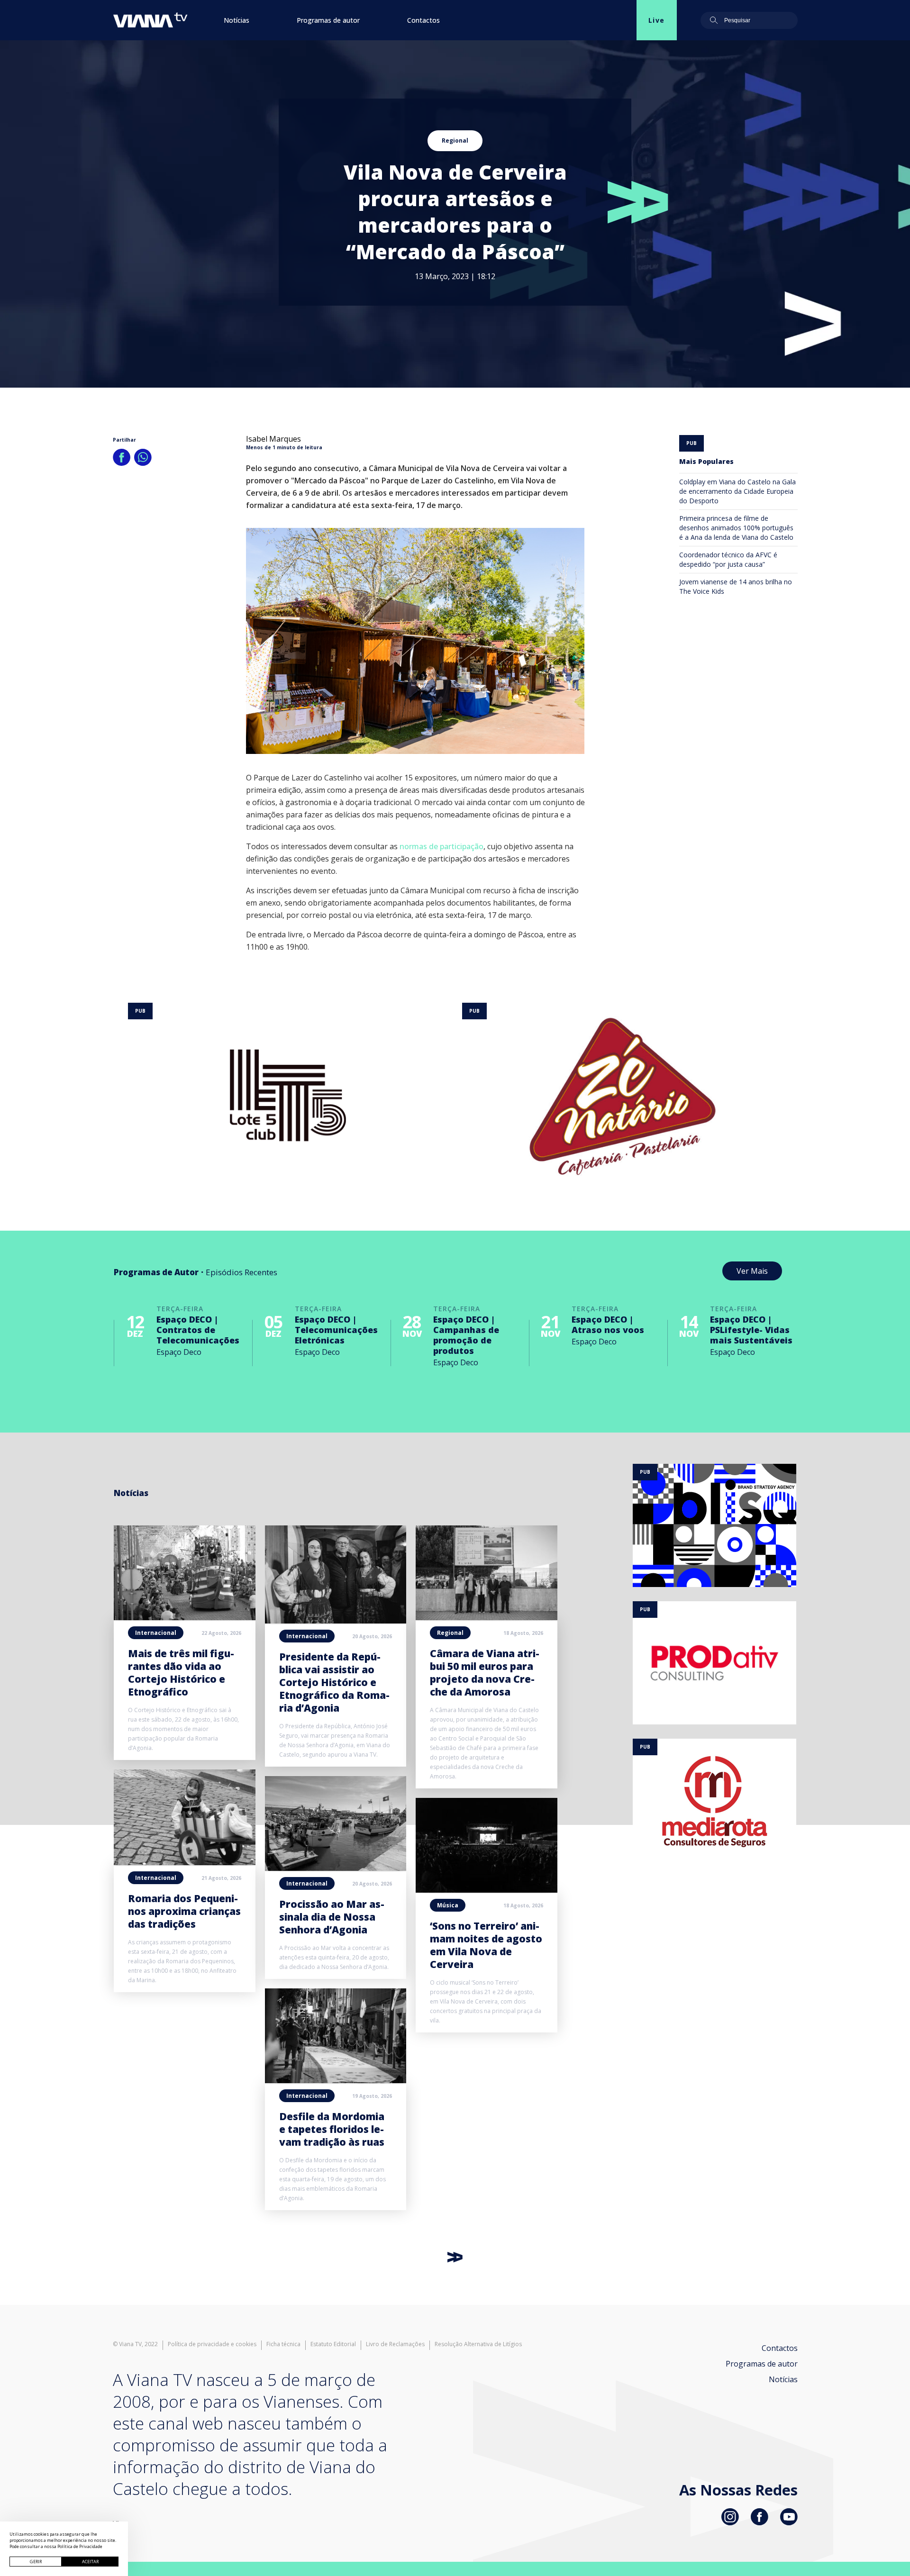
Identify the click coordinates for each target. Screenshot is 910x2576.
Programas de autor (328, 20)
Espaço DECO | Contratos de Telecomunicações (198, 1330)
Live (657, 20)
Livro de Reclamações (395, 2344)
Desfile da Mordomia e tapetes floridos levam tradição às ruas (332, 2129)
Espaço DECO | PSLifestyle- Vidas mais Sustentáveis (751, 1330)
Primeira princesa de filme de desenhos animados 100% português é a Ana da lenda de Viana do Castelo (736, 528)
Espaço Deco (179, 1352)
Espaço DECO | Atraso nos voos (608, 1324)
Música (448, 1905)
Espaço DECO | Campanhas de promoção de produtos (466, 1335)
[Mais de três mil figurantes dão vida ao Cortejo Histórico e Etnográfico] (185, 1617)
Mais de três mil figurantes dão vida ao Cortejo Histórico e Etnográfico (181, 1673)
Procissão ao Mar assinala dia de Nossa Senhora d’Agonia (332, 1917)
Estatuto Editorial (333, 2344)
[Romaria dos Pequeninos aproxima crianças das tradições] (185, 1862)
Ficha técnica (283, 2344)
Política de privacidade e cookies (212, 2344)
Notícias (237, 20)
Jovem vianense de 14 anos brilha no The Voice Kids (736, 586)
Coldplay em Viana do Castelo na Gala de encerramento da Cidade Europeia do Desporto (737, 491)
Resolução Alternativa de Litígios (478, 2344)
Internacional (156, 1633)
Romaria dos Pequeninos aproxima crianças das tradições (184, 1911)
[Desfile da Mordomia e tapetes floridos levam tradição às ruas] (336, 2080)
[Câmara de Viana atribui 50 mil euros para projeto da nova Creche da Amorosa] (487, 1617)
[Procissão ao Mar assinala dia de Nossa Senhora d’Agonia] (336, 1868)
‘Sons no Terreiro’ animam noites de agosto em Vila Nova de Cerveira (486, 1945)
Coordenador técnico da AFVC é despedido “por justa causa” (728, 559)
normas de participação (441, 846)
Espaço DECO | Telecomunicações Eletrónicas (336, 1330)
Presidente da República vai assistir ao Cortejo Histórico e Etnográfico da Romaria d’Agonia (334, 1682)
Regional (455, 141)
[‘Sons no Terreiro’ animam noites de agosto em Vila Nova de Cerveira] (487, 1890)
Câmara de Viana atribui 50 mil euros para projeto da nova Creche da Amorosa (485, 1673)
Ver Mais (752, 1271)
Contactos (423, 20)
